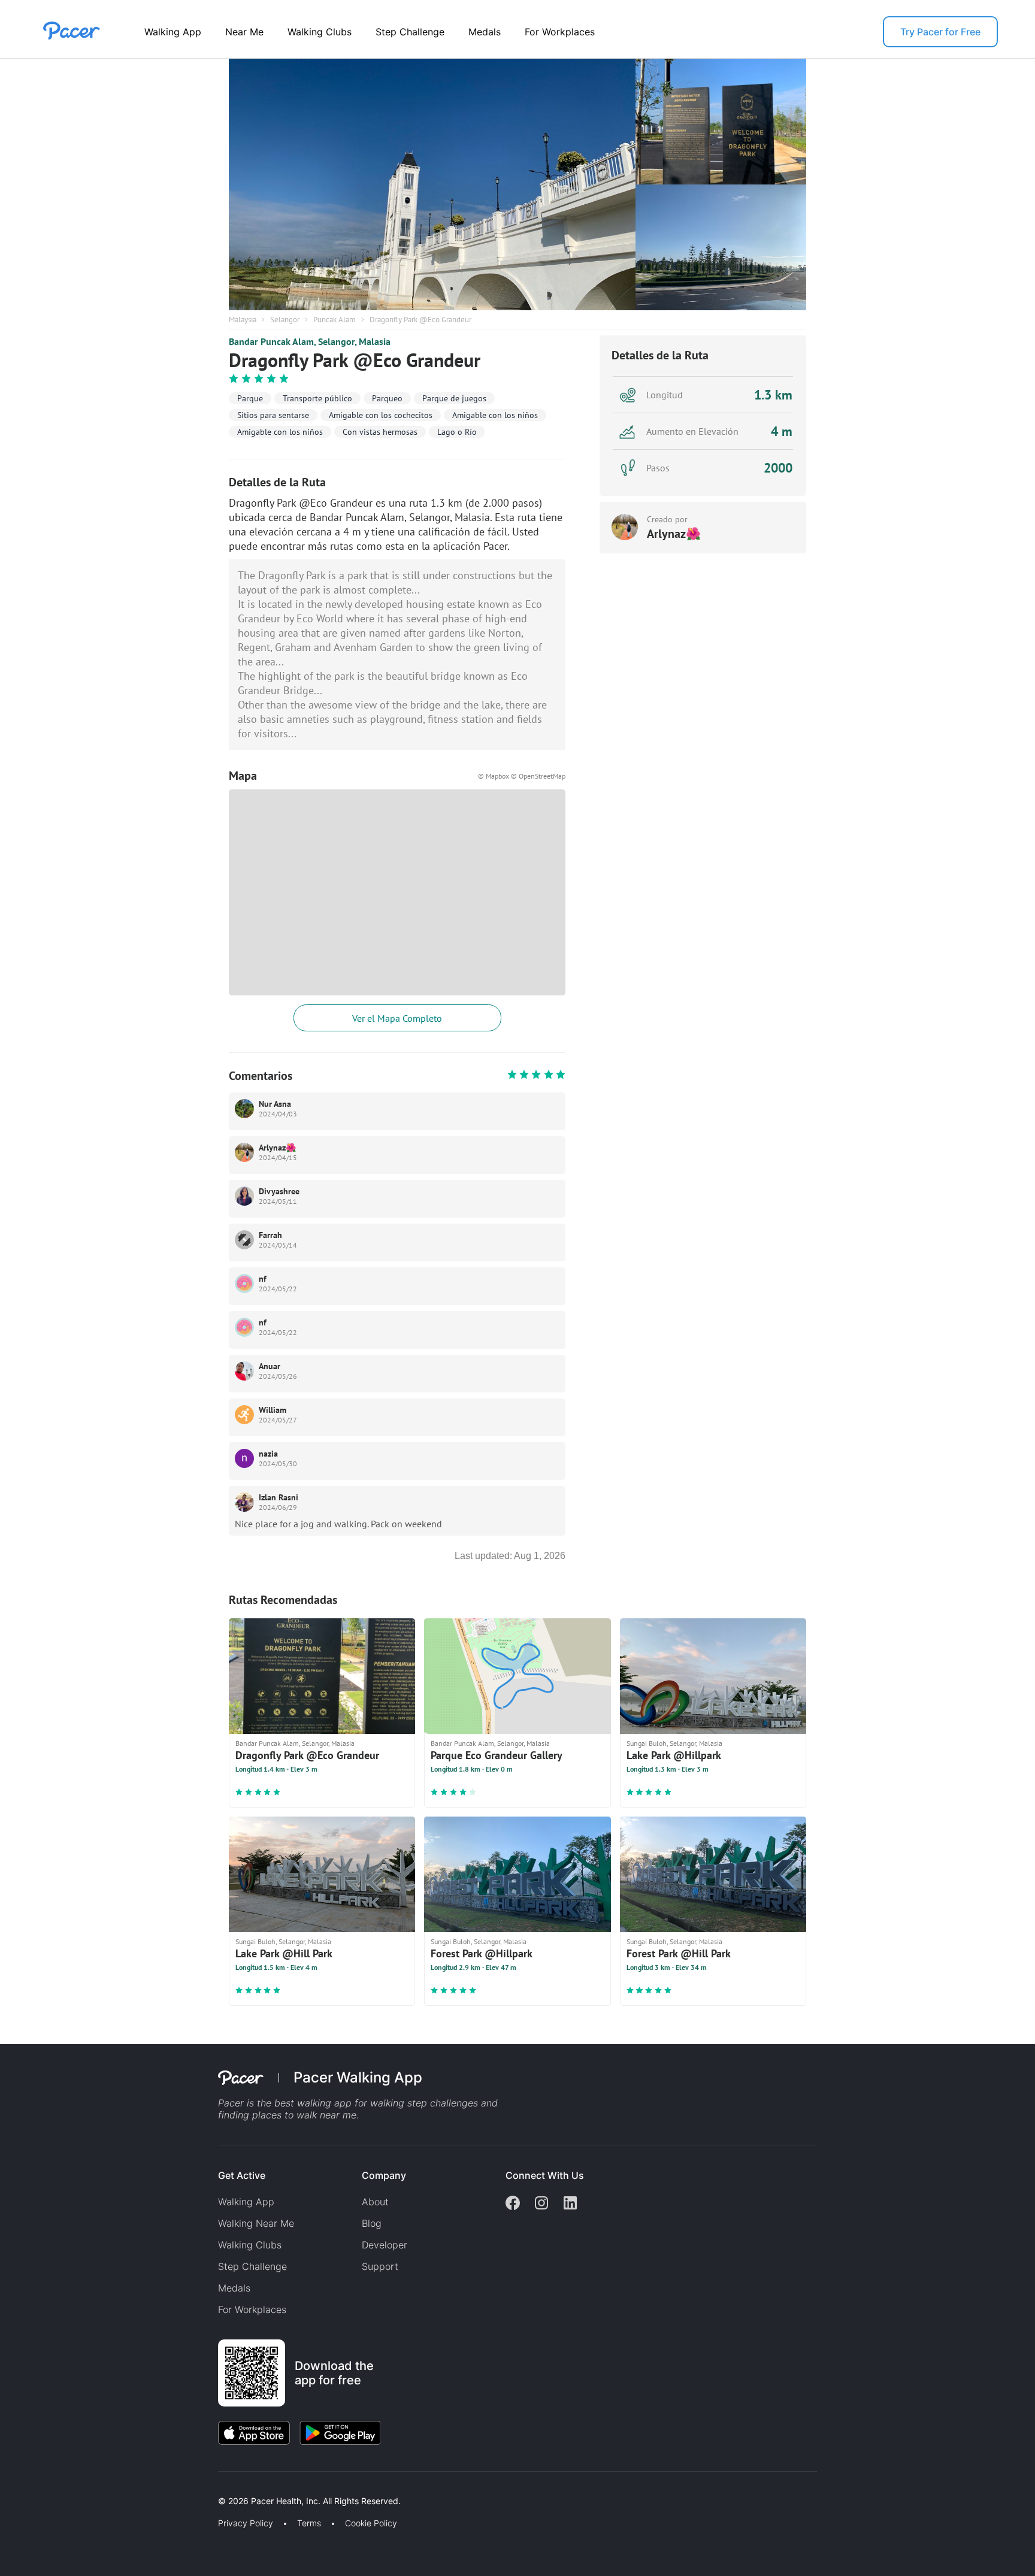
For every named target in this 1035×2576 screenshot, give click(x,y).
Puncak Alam (335, 320)
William (273, 1410)
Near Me (244, 32)
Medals (485, 32)
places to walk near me (304, 2115)
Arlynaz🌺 (277, 1148)
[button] (209, 2487)
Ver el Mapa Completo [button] (397, 1018)
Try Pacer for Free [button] (940, 32)
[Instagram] (541, 2204)
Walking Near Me (256, 2223)
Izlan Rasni (279, 1497)
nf (263, 1279)
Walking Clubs (320, 32)
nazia (268, 1454)
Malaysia (243, 320)
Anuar (270, 1366)
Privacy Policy (246, 2523)
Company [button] (384, 2175)
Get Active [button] (242, 2175)
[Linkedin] (570, 2204)
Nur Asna (275, 1104)
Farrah (270, 1235)
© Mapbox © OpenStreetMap (522, 776)
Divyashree (279, 1191)
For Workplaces (560, 32)
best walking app (314, 2103)
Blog (372, 2223)
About (375, 2202)
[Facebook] (513, 2204)
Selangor (285, 320)
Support (380, 2266)
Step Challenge (410, 32)
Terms (309, 2523)
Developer (385, 2245)
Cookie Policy (371, 2523)
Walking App (173, 32)
